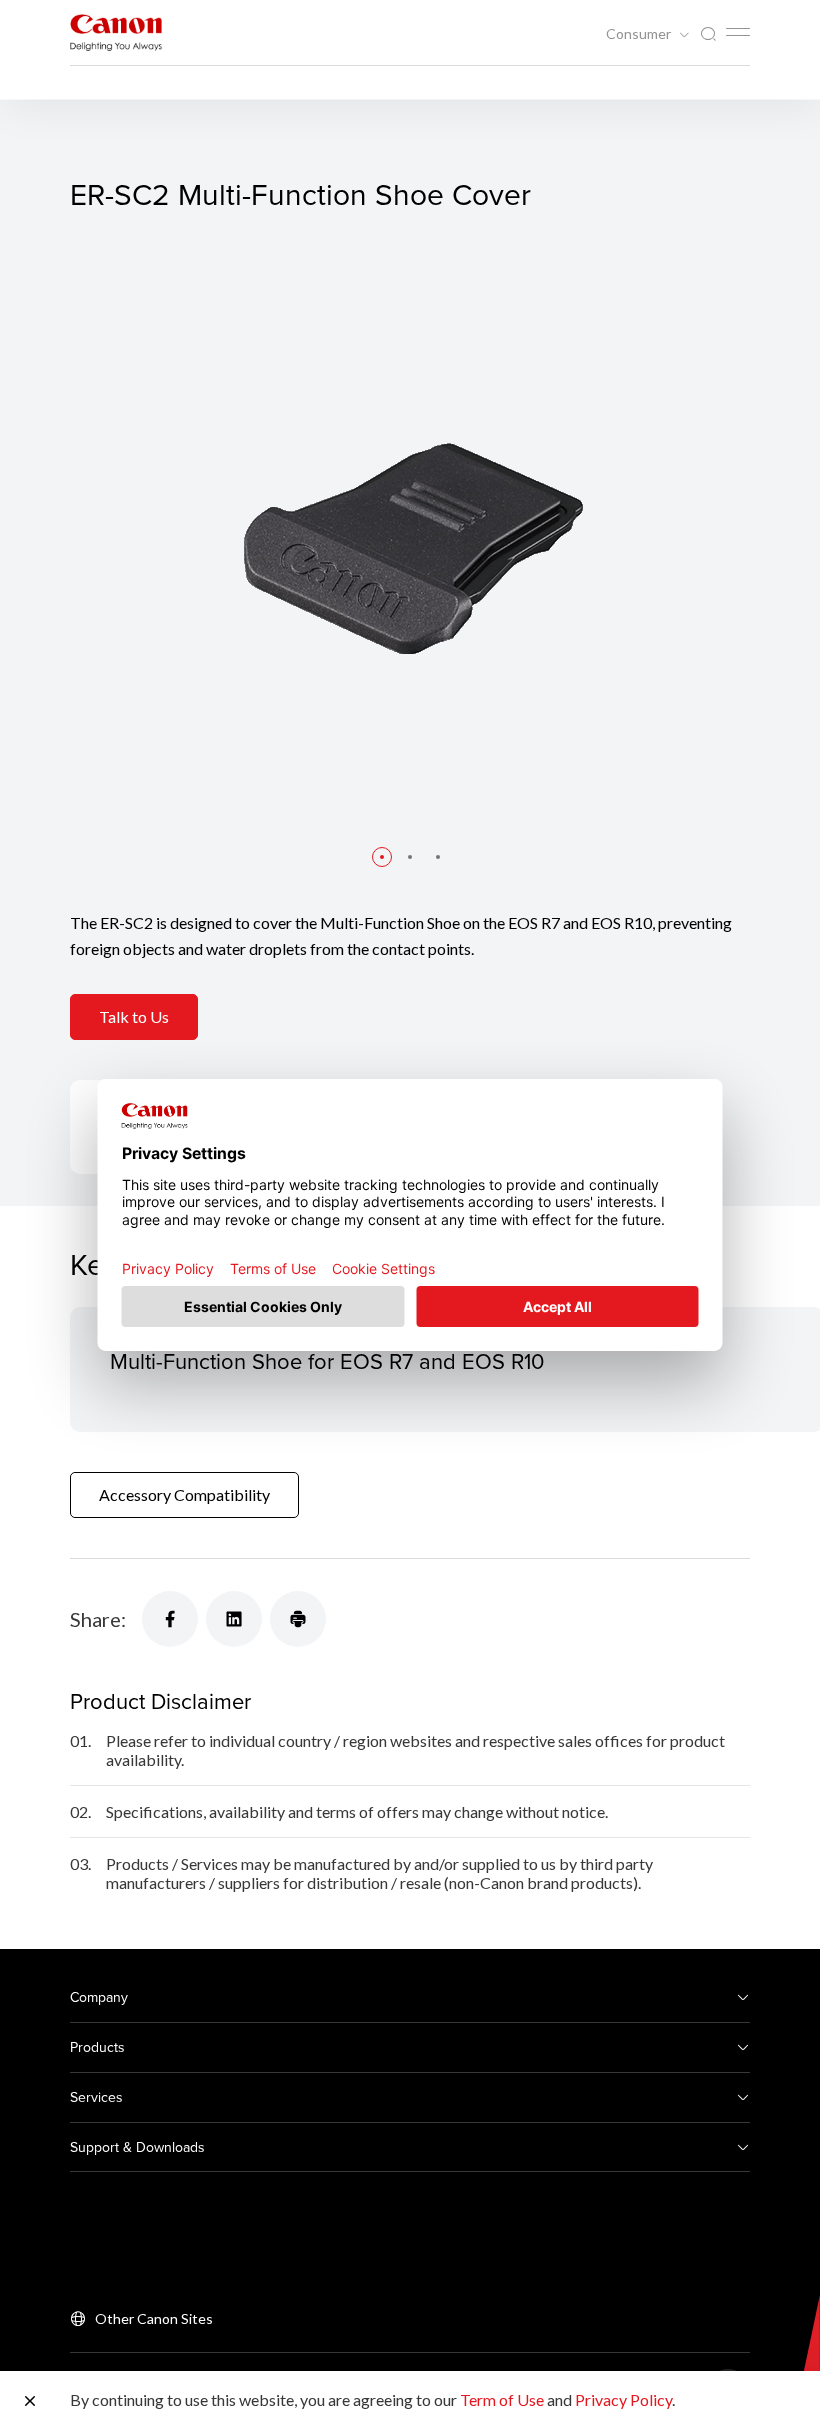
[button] (382, 857)
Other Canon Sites (154, 2318)
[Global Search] (708, 34)
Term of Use (502, 2399)
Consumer (640, 34)
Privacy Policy (623, 2399)
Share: (98, 1619)
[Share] (170, 1619)
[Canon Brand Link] (116, 32)
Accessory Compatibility (184, 1494)
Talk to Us (134, 1016)
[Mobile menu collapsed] (738, 32)
